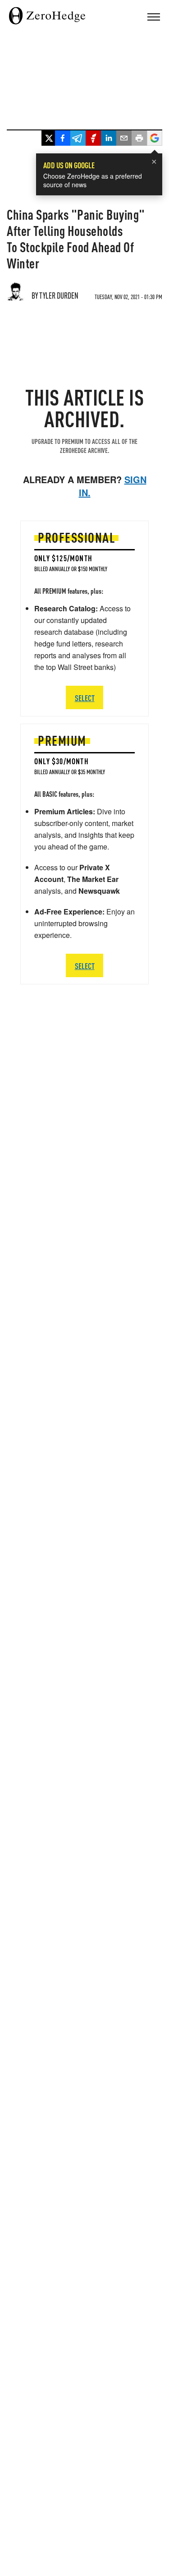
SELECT (85, 966)
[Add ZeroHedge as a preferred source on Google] (155, 139)
